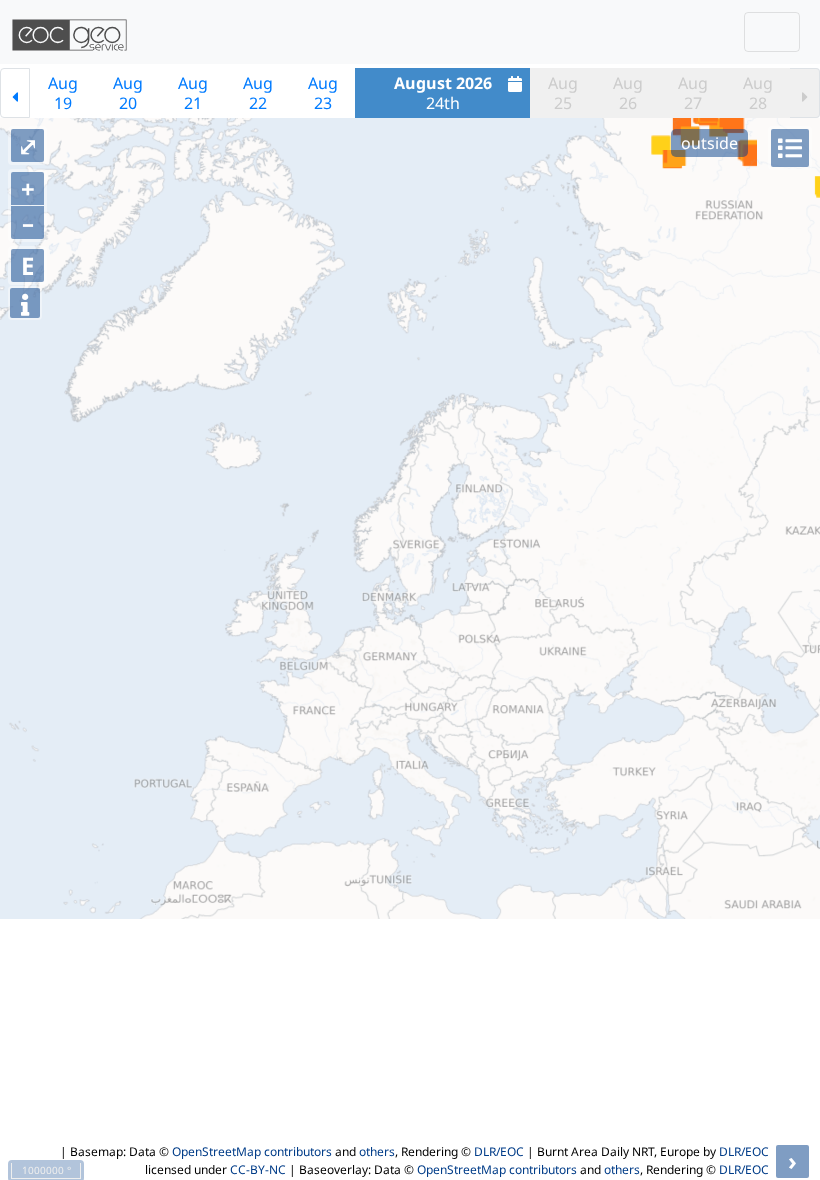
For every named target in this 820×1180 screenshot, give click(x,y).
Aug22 (258, 93)
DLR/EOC (499, 1151)
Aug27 (693, 93)
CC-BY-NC (258, 1169)
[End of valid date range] (805, 93)
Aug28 (758, 93)
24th (443, 93)
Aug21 (193, 93)
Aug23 (323, 93)
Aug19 (63, 93)
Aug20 (128, 93)
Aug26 (628, 93)
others (377, 1151)
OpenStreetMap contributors (252, 1151)
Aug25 (563, 93)
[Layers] (790, 148)
